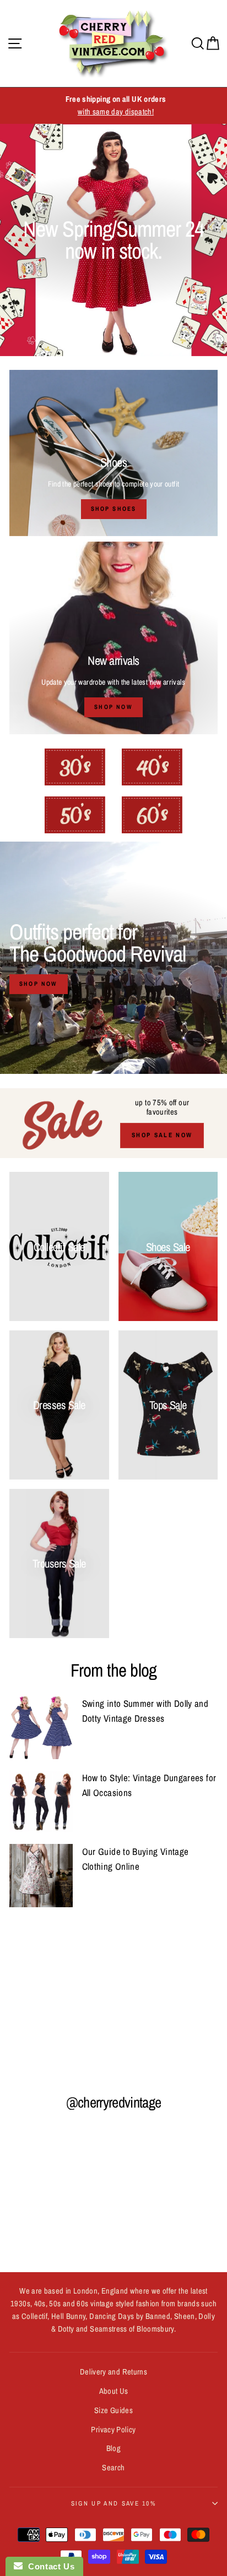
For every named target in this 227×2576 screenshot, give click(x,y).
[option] (113, 106)
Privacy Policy (113, 2430)
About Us (114, 2391)
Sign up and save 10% (113, 2503)
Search (113, 2468)
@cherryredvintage (114, 2102)
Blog (113, 2448)
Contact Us (48, 2566)
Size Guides (113, 2410)
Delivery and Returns (113, 2372)
